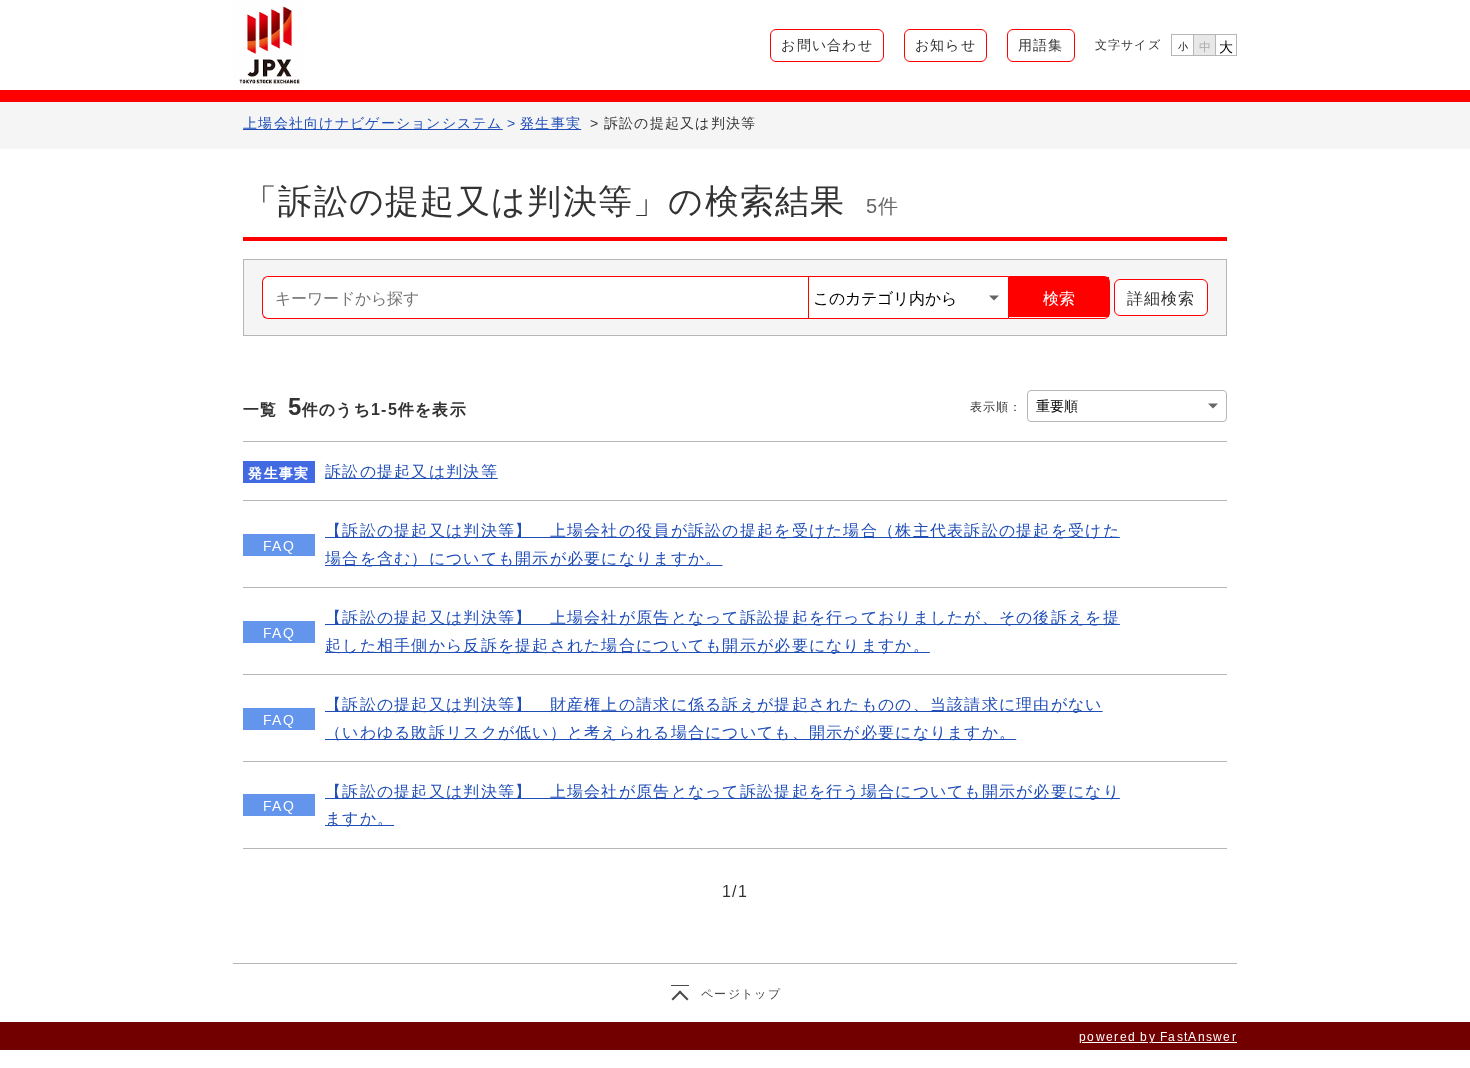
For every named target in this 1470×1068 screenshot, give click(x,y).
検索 (1059, 298)
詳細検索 (1154, 298)
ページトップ (741, 994)
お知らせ (945, 45)
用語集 (1041, 45)
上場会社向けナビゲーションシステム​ (373, 123)
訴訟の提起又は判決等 (411, 471)
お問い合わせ (827, 45)
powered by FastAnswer (1158, 1037)
